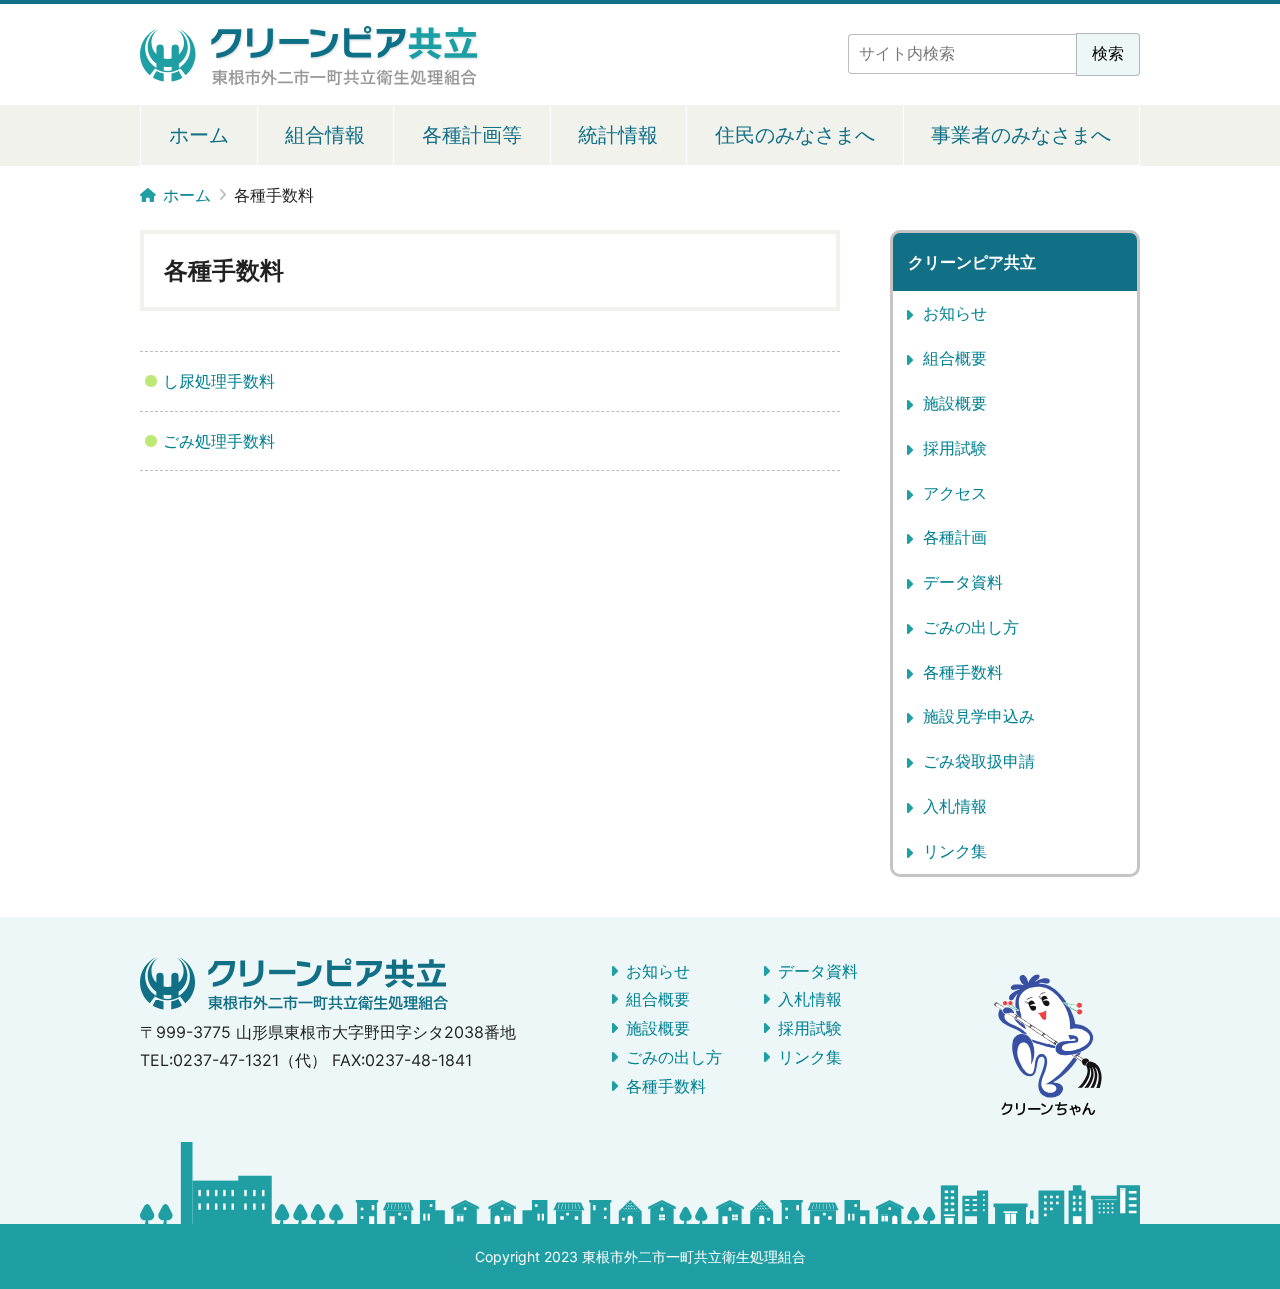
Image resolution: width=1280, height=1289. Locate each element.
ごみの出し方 (971, 627)
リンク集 (955, 851)
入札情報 (955, 806)
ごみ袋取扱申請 (979, 761)
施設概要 (955, 403)
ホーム (199, 135)
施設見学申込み (979, 716)
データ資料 (963, 582)
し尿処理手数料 (219, 381)
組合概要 (955, 358)
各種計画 (955, 537)
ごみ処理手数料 (219, 441)
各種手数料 (963, 672)
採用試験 (955, 448)
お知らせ (955, 313)
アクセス (955, 493)
